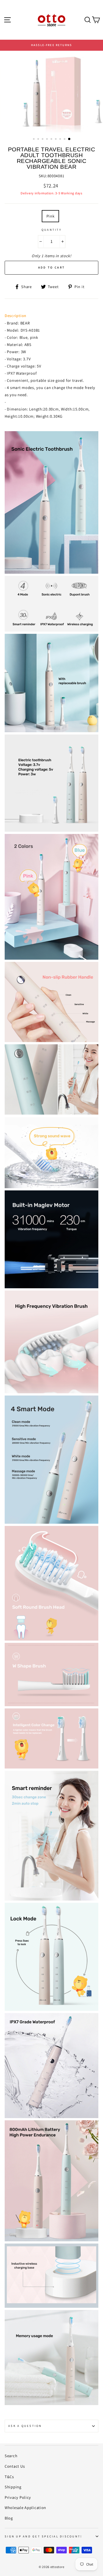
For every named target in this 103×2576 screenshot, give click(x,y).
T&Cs (9, 2477)
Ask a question (25, 2426)
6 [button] (56, 139)
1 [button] (34, 139)
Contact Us (15, 2466)
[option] (51, 45)
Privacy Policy (18, 2497)
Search (11, 2456)
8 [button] (65, 139)
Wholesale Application (25, 2507)
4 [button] (48, 139)
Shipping (13, 2487)
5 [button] (52, 139)
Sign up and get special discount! (43, 2536)
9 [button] (69, 139)
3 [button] (43, 139)
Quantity (51, 230)
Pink (51, 216)
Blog (9, 2518)
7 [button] (61, 139)
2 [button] (39, 139)
